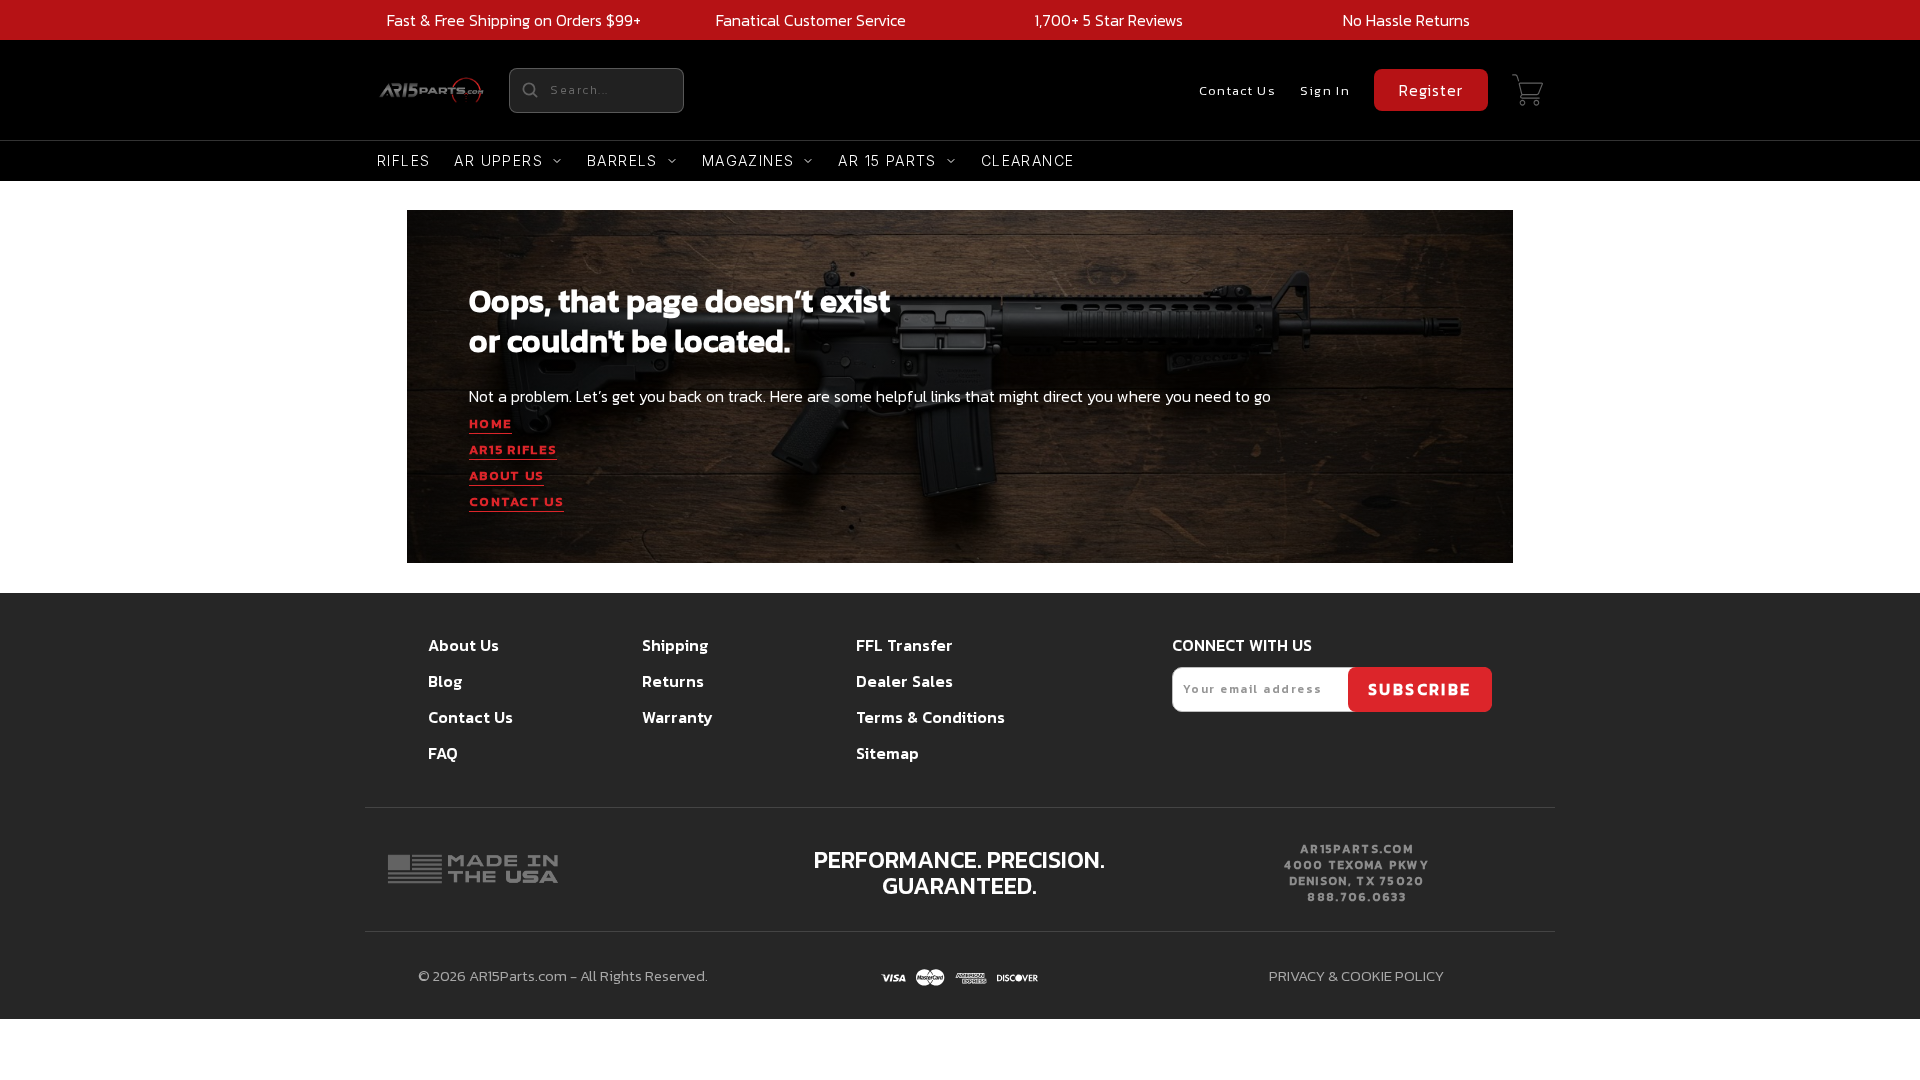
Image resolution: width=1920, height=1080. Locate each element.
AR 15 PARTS (887, 160)
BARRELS (622, 160)
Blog (445, 681)
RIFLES (403, 160)
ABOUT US (506, 475)
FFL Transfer (904, 645)
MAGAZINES (748, 160)
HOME (490, 423)
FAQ (443, 753)
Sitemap (887, 753)
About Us (463, 645)
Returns (673, 681)
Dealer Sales (904, 681)
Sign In (1325, 90)
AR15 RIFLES (513, 449)
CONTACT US (516, 501)
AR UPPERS (498, 160)
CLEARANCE (1028, 160)
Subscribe (1420, 689)
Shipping (675, 645)
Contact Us (1237, 90)
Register (1431, 90)
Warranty (677, 717)
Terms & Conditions (930, 717)
